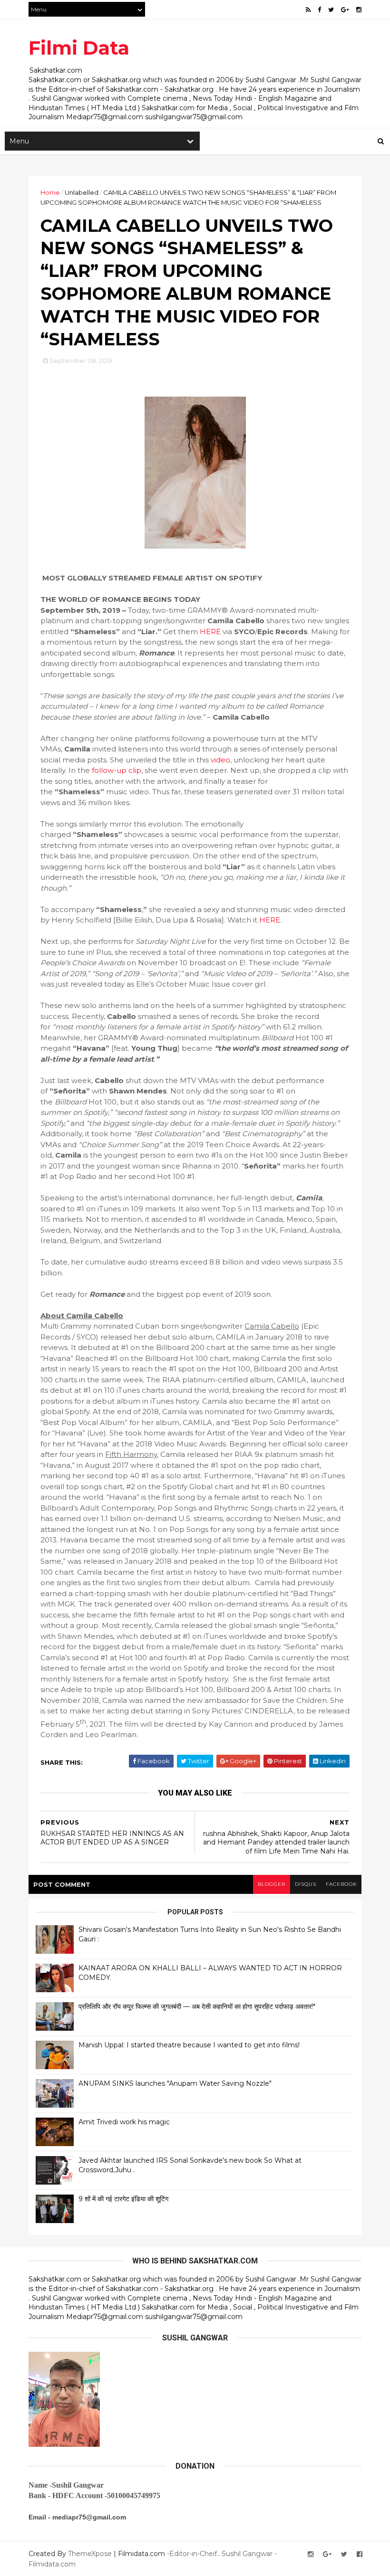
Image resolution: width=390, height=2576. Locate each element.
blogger (272, 1884)
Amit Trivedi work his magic (124, 2122)
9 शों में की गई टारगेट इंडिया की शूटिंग (123, 2199)
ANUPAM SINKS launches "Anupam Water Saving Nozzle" (175, 2083)
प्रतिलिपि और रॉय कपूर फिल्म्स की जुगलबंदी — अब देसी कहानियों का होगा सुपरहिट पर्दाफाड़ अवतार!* (197, 2006)
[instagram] (359, 10)
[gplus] (345, 10)
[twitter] (331, 10)
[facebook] (319, 10)
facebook (341, 1884)
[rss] (308, 10)
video (220, 760)
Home (50, 192)
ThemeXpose (90, 2554)
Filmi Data (79, 48)
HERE (210, 632)
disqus (306, 1884)
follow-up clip (117, 770)
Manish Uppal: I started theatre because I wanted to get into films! (189, 2045)
